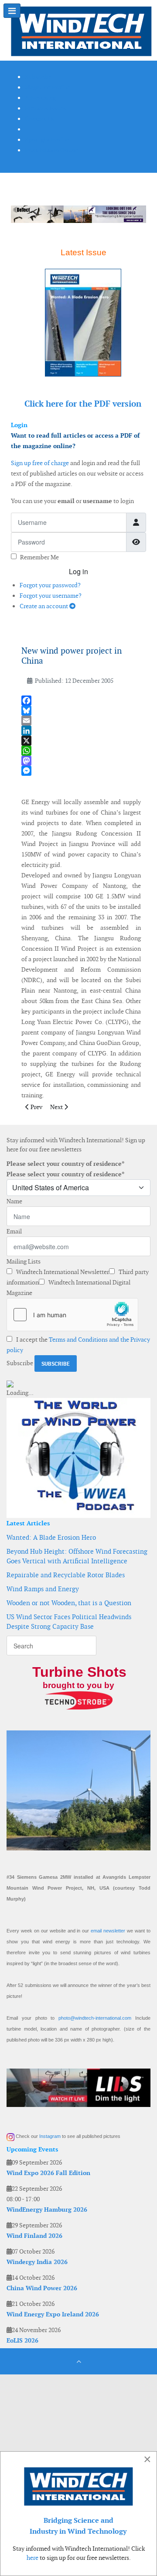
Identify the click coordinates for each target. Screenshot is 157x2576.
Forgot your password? (50, 585)
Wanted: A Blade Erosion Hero (51, 1537)
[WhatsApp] (81, 751)
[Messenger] (81, 771)
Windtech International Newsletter (62, 1272)
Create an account (44, 606)
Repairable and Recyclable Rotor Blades (66, 1575)
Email (14, 1231)
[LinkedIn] (81, 731)
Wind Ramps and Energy (43, 1589)
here (32, 2558)
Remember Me (39, 557)
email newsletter (108, 1931)
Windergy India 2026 (37, 2262)
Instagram (50, 2136)
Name (14, 1201)
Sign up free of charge (40, 463)
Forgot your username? (51, 596)
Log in (78, 571)
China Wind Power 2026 (42, 2288)
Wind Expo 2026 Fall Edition (48, 2173)
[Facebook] (81, 701)
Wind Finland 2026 (34, 2236)
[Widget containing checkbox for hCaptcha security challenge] (72, 1315)
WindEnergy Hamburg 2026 (47, 2209)
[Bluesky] (81, 711)
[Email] (81, 721)
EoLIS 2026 (22, 2340)
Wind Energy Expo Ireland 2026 (53, 2314)
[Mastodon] (81, 761)
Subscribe (20, 1363)
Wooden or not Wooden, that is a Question (69, 1603)
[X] (81, 741)
